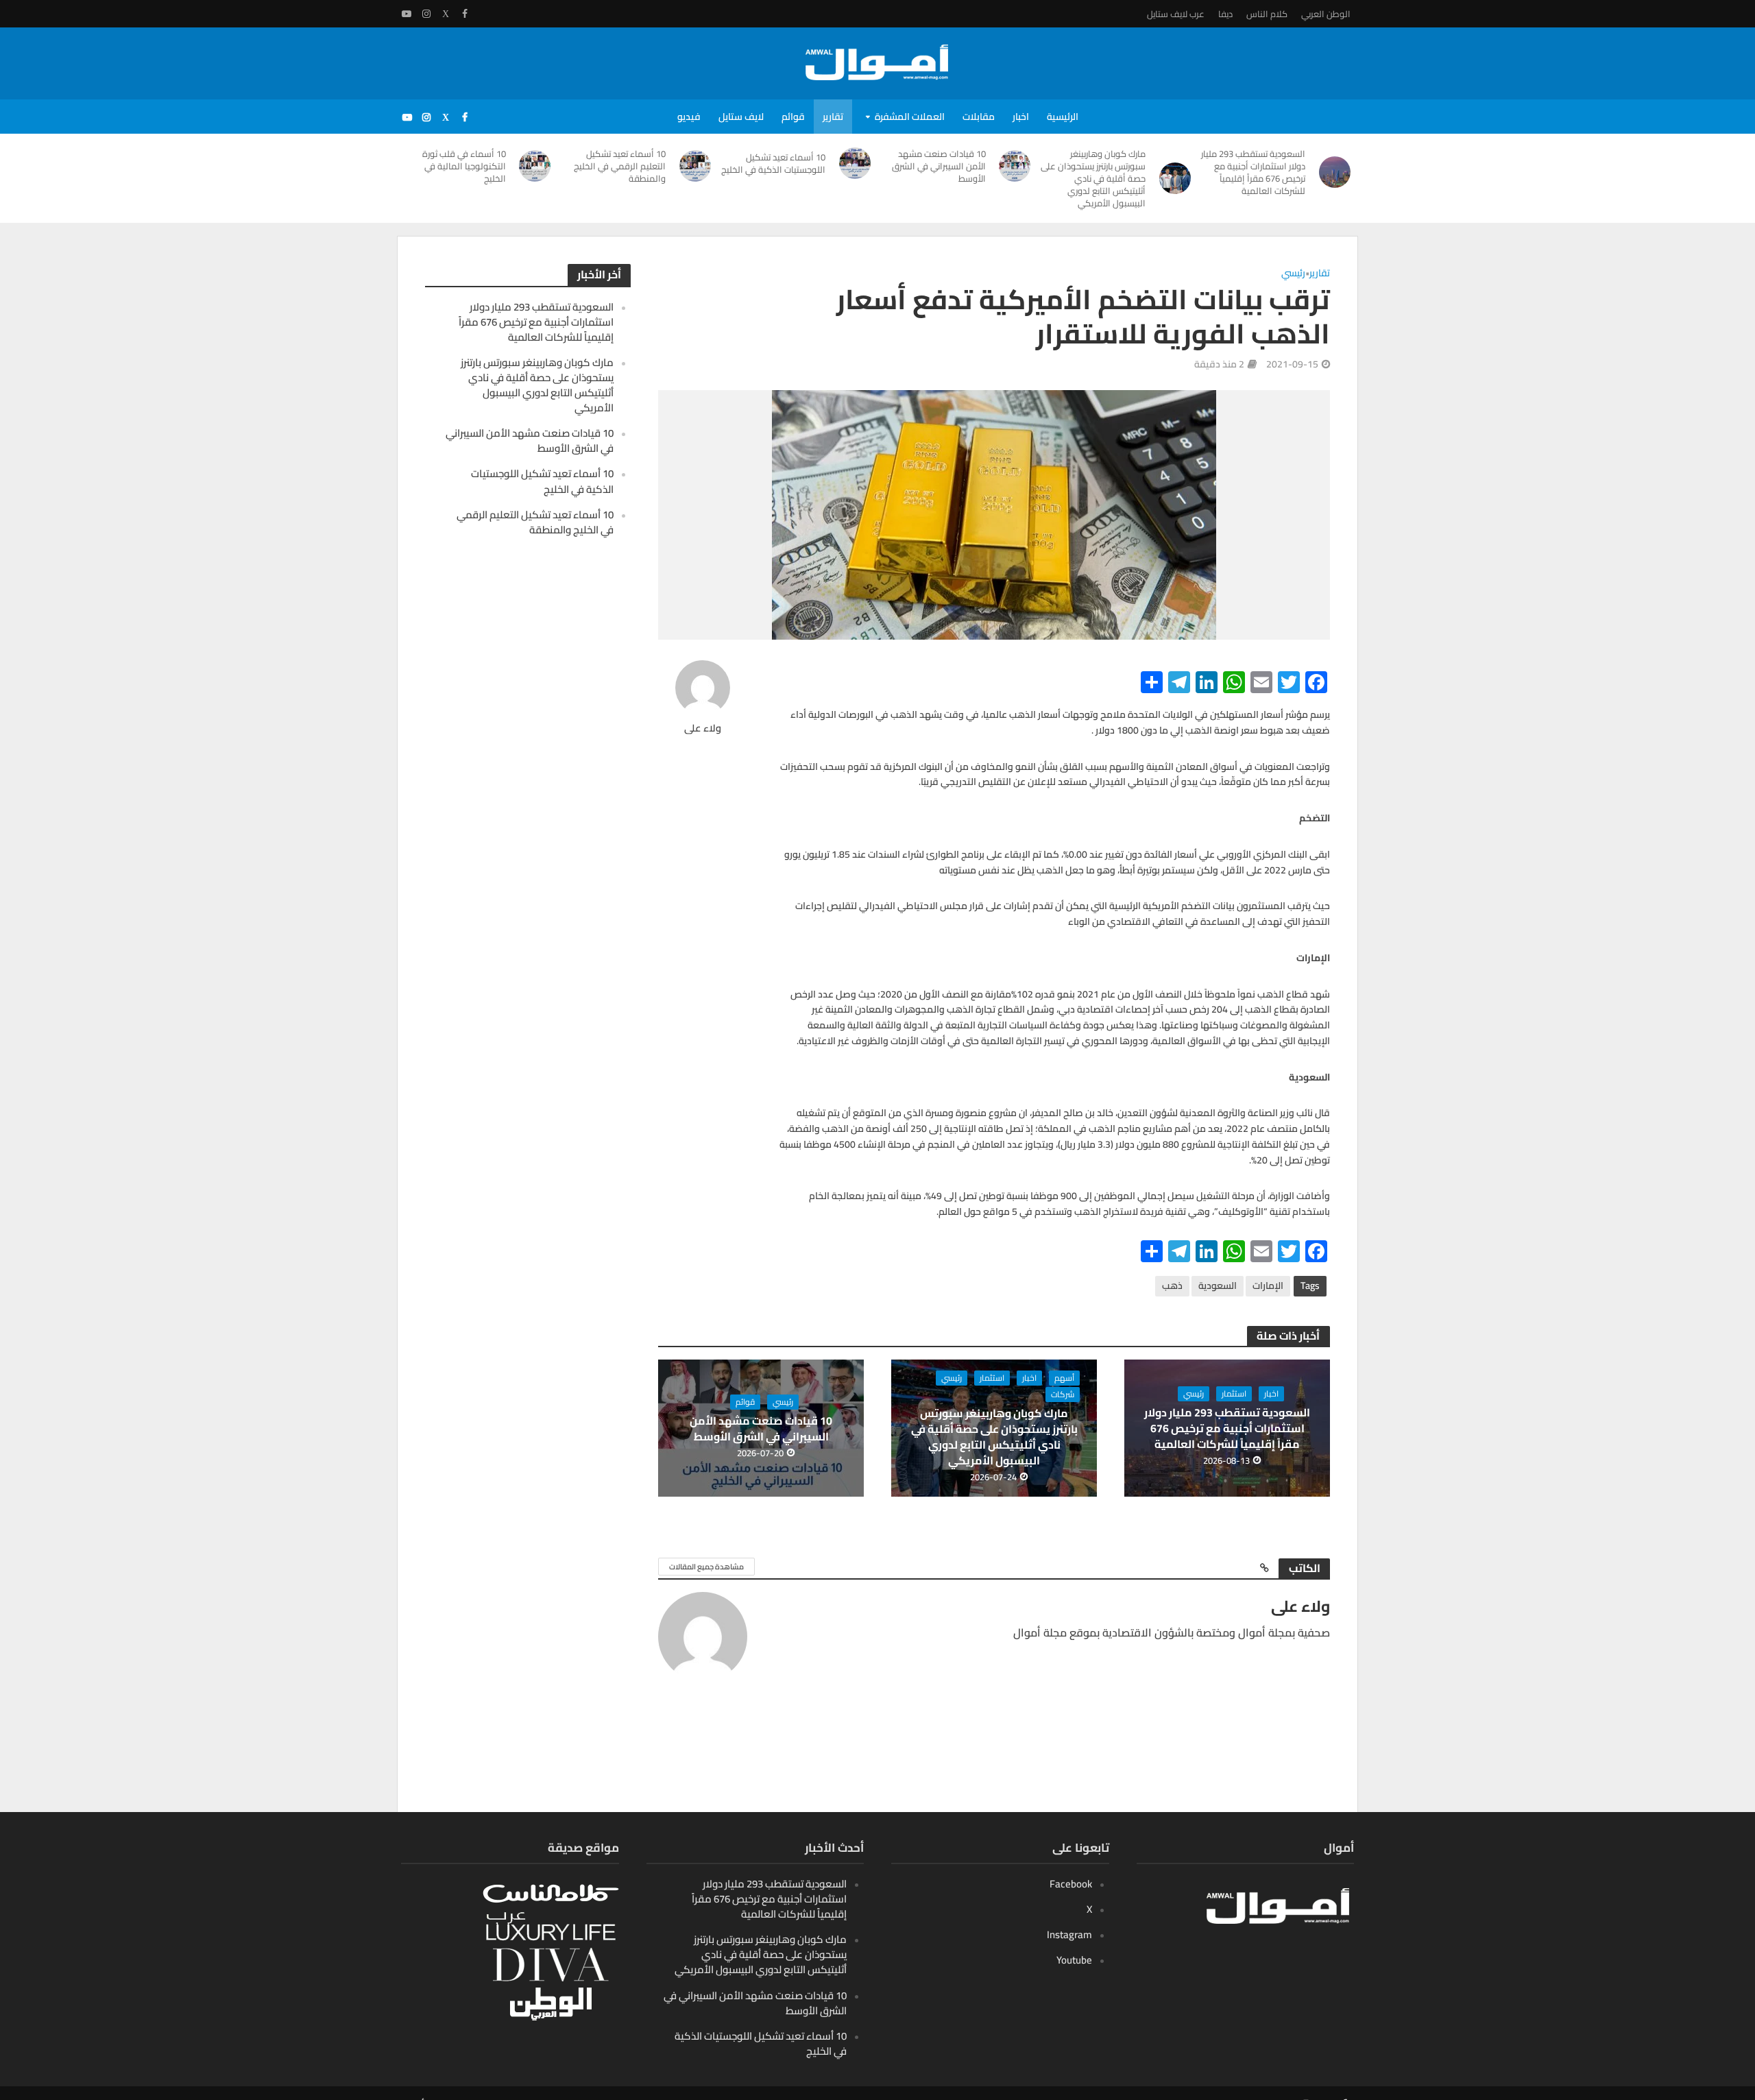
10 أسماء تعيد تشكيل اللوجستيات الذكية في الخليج (773, 163)
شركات (1063, 1395)
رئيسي (1293, 274)
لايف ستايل (741, 117)
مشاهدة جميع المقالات (706, 1567)
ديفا (1225, 14)
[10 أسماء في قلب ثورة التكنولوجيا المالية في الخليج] (535, 166)
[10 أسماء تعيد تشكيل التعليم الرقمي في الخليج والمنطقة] (695, 166)
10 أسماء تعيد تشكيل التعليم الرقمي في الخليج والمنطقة (620, 166)
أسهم (1064, 1378)
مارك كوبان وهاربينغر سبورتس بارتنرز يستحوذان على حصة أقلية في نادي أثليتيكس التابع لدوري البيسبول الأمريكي (1093, 178)
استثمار (1234, 1394)
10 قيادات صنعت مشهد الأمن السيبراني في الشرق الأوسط (939, 166)
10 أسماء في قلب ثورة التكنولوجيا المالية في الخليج (464, 166)
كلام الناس (1267, 14)
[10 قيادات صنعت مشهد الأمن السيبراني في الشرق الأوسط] (1015, 166)
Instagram (1069, 1934)
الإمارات (1268, 1286)
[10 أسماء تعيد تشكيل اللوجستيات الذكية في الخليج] (855, 163)
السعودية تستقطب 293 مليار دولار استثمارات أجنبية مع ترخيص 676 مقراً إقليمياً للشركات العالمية (1253, 172)
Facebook (1071, 1884)
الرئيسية (1063, 117)
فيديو (689, 117)
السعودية (1218, 1286)
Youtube (1074, 1960)
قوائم (793, 117)
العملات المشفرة (910, 117)
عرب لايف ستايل (1176, 14)
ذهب (1172, 1286)
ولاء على (703, 728)
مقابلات (979, 117)
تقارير (833, 117)
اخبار (1021, 117)
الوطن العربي (1326, 14)
